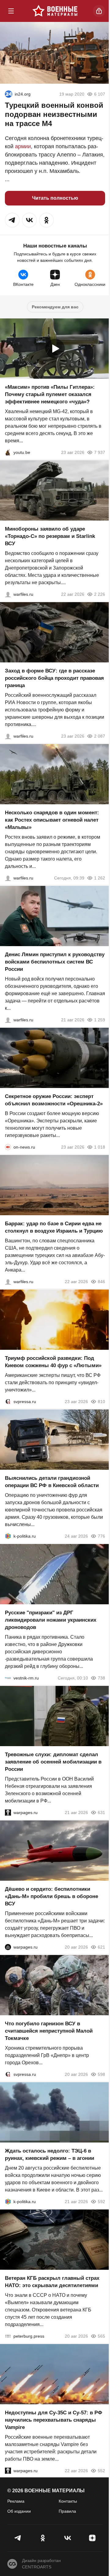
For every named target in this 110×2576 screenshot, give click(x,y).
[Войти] (99, 11)
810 (101, 1402)
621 (101, 1947)
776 (101, 1536)
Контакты (68, 2501)
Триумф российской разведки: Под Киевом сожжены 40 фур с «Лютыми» (53, 1362)
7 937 (100, 452)
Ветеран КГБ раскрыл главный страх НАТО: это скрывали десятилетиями (52, 2282)
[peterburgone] (8, 1947)
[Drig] (8, 1678)
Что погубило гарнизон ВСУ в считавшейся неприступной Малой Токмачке (49, 2031)
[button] (12, 220)
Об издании (19, 2511)
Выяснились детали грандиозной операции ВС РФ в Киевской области (52, 1482)
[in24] (9, 94)
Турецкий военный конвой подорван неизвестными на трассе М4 (54, 114)
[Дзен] (92, 2538)
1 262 (100, 878)
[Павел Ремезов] (8, 736)
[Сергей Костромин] (8, 594)
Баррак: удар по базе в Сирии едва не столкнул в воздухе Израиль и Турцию (54, 1227)
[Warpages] (8, 1813)
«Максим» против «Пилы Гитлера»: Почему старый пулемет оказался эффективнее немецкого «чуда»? (50, 394)
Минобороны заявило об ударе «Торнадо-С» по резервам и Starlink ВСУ (50, 536)
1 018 (100, 1147)
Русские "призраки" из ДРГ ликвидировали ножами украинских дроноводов (51, 1620)
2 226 (100, 594)
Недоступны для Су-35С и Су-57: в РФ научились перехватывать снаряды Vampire (54, 2420)
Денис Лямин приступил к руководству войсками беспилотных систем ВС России (55, 962)
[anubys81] (8, 452)
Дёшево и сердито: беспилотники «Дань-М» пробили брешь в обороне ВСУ (51, 1896)
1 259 (100, 1020)
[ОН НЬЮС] (8, 1147)
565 (101, 2336)
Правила (67, 2511)
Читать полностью (55, 198)
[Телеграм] (18, 2538)
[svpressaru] (8, 1402)
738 (101, 1678)
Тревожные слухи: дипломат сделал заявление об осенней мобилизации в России (53, 1762)
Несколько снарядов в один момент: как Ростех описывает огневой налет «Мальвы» (52, 820)
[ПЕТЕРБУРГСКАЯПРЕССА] (8, 2336)
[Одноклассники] (43, 2538)
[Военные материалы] (55, 11)
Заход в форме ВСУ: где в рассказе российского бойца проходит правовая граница (54, 678)
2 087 (100, 736)
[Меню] (11, 11)
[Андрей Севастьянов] (8, 878)
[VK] (67, 2538)
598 (101, 2074)
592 (101, 2202)
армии (23, 146)
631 (101, 1813)
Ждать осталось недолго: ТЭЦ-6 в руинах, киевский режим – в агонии (50, 2155)
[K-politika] (8, 1536)
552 (101, 2471)
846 (101, 1282)
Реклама (16, 2501)
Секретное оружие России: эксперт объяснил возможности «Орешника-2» (54, 1100)
